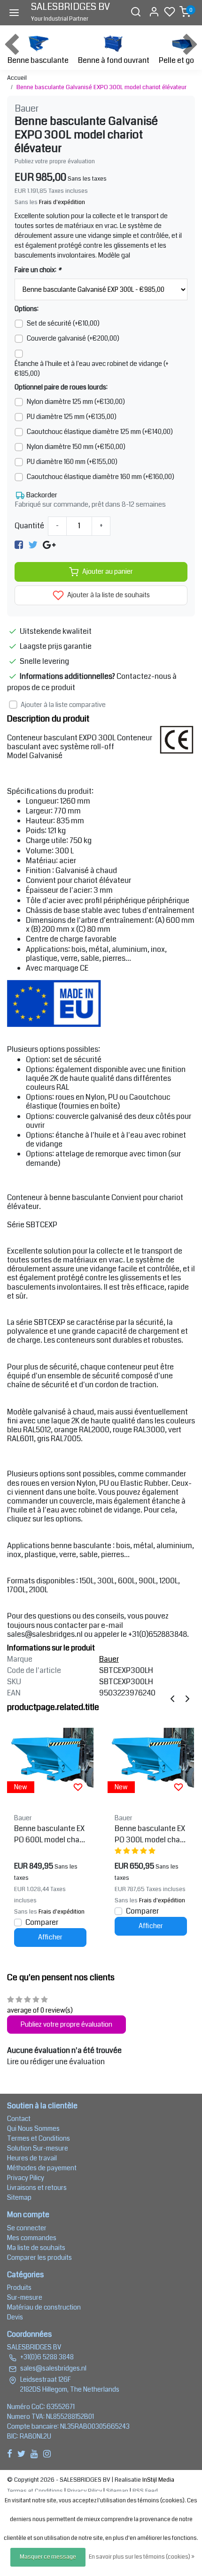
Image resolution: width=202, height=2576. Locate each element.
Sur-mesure (25, 2297)
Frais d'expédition (62, 202)
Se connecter (27, 2228)
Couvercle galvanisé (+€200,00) (73, 338)
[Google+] (49, 545)
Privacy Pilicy (26, 2178)
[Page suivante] (187, 1698)
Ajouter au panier (108, 572)
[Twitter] (33, 545)
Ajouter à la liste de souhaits (108, 595)
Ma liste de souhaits (36, 2248)
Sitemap (19, 2197)
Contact (19, 2119)
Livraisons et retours (37, 2188)
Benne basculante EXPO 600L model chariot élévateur (49, 1834)
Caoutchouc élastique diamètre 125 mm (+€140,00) (100, 432)
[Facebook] (19, 545)
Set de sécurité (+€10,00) (63, 323)
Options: (27, 309)
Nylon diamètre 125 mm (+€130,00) (76, 402)
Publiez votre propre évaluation (55, 161)
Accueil (17, 78)
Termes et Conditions (39, 2138)
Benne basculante (38, 60)
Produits (19, 2287)
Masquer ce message (48, 2557)
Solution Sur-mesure (38, 2148)
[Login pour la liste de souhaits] (78, 1787)
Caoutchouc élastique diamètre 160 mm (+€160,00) (101, 477)
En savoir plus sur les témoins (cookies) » (142, 2557)
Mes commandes (32, 2238)
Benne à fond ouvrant (114, 60)
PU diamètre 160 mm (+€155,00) (72, 462)
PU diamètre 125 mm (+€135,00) (72, 417)
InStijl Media (158, 2480)
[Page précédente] (172, 1698)
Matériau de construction (44, 2307)
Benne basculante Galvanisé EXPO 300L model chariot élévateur (101, 87)
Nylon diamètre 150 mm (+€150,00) (76, 447)
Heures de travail (32, 2158)
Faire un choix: (38, 270)
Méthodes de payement (42, 2168)
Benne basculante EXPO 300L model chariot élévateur (150, 1834)
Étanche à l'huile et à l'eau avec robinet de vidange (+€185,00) (92, 369)
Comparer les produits (39, 2257)
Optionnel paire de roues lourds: (61, 387)
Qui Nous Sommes (33, 2128)
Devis (15, 2317)
